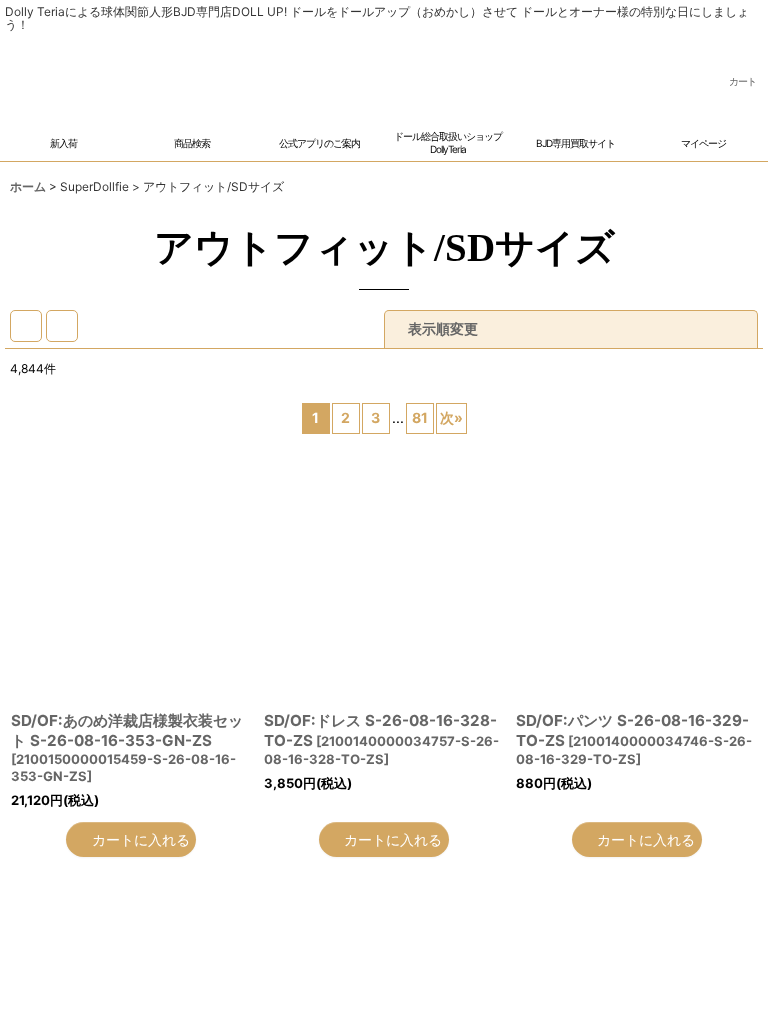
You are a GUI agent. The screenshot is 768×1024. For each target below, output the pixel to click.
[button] (192, 133)
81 (420, 420)
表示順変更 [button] (443, 331)
